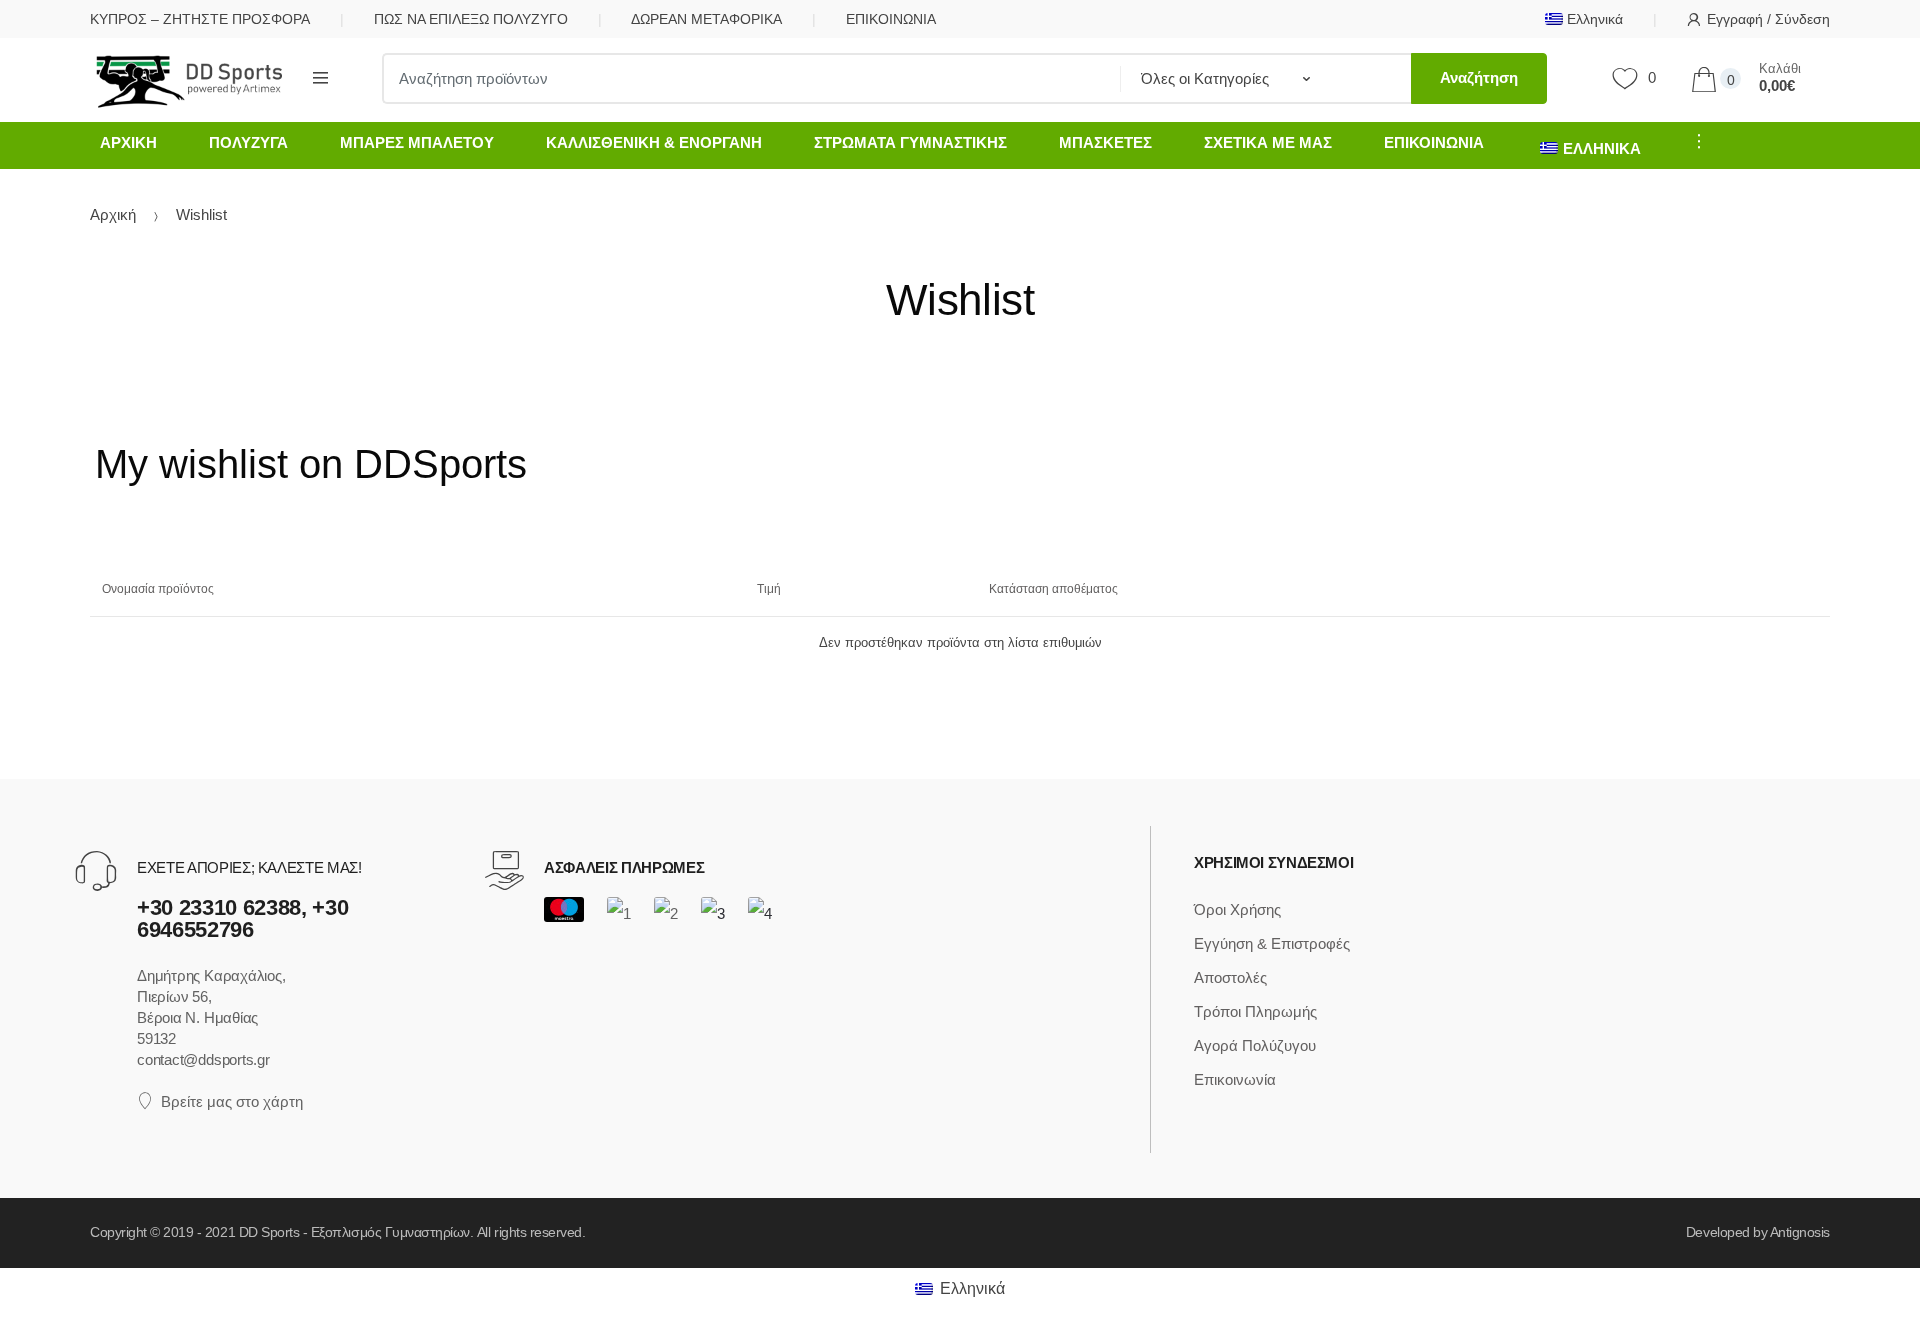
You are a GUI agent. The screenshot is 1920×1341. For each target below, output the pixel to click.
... (1693, 141)
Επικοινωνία (1434, 142)
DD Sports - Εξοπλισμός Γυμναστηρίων (354, 1232)
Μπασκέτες (1105, 142)
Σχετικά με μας (1268, 142)
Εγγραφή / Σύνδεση (1768, 19)
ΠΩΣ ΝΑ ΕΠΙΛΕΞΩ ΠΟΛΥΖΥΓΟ (471, 19)
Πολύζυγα (248, 142)
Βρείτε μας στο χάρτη (232, 1101)
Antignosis (1800, 1232)
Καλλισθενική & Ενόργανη (654, 142)
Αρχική (128, 142)
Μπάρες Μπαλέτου (417, 142)
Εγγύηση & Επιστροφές (1272, 943)
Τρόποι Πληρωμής (1255, 1011)
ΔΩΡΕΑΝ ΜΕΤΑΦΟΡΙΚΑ (706, 19)
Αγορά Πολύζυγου (1255, 1045)
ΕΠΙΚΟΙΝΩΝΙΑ (891, 19)
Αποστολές (1230, 977)
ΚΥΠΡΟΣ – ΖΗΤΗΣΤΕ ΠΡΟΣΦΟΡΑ (200, 19)
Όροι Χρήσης (1237, 909)
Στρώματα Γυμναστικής (910, 142)
